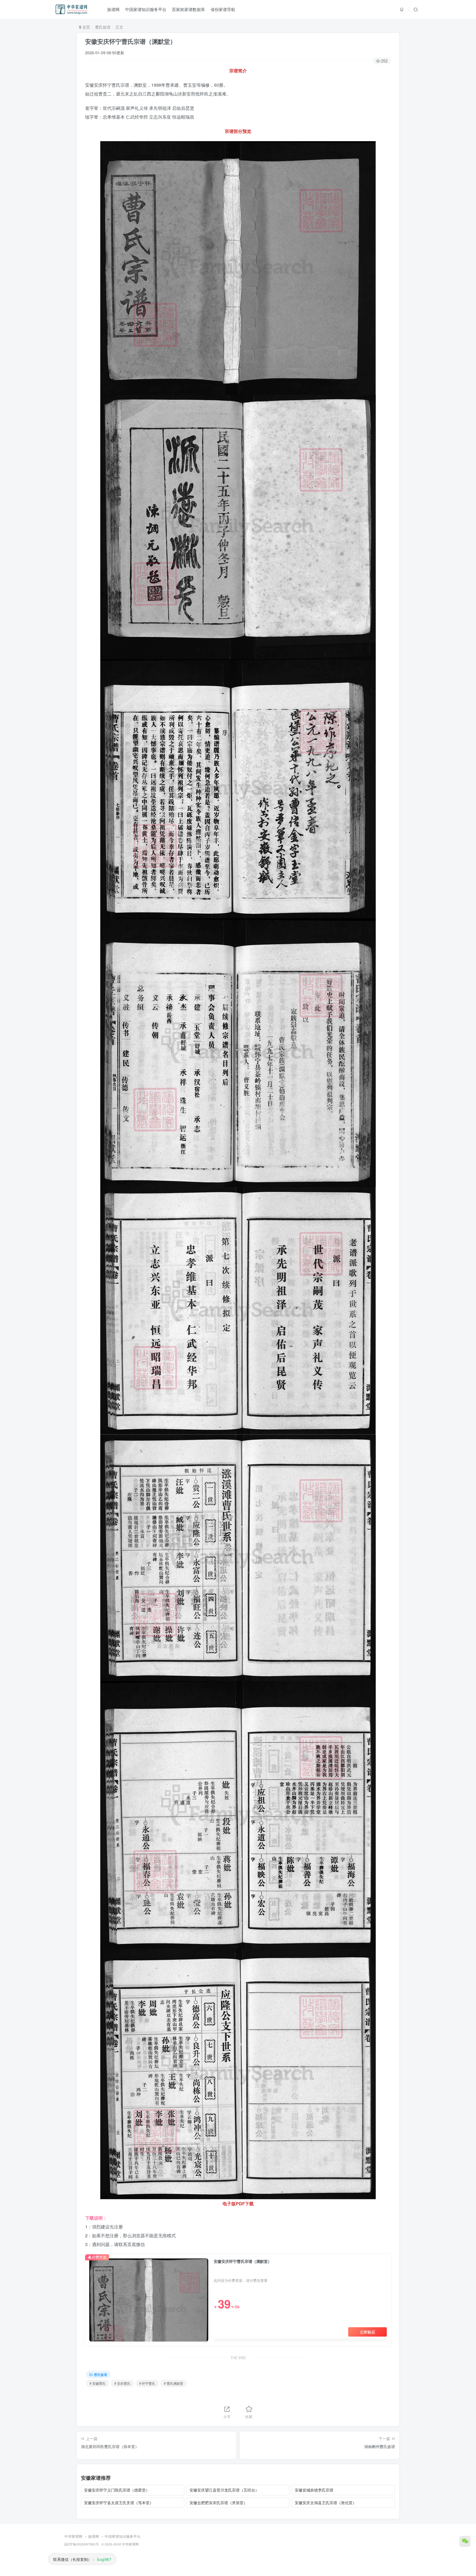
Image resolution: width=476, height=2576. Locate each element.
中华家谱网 (73, 2536)
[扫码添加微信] (465, 2541)
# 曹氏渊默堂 (174, 2383)
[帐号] (402, 9)
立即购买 (367, 2332)
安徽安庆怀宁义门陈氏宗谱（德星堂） (117, 2490)
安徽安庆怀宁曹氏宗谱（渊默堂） (131, 41)
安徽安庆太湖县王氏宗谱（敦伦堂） (326, 2503)
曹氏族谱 (103, 27)
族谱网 (113, 9)
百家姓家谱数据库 (188, 9)
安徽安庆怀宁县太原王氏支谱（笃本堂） (119, 2503)
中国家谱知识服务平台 (146, 9)
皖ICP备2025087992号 (82, 2544)
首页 (86, 27)
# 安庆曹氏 (122, 2383)
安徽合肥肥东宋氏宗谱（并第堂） (218, 2503)
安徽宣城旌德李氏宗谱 (314, 2490)
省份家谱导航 (223, 9)
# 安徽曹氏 (98, 2383)
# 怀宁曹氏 (147, 2383)
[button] (416, 9)
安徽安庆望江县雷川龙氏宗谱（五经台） (224, 2490)
